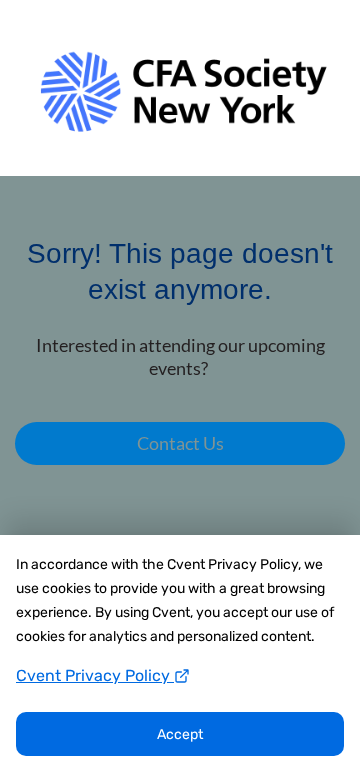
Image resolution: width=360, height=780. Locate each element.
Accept (180, 734)
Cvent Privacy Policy (95, 675)
